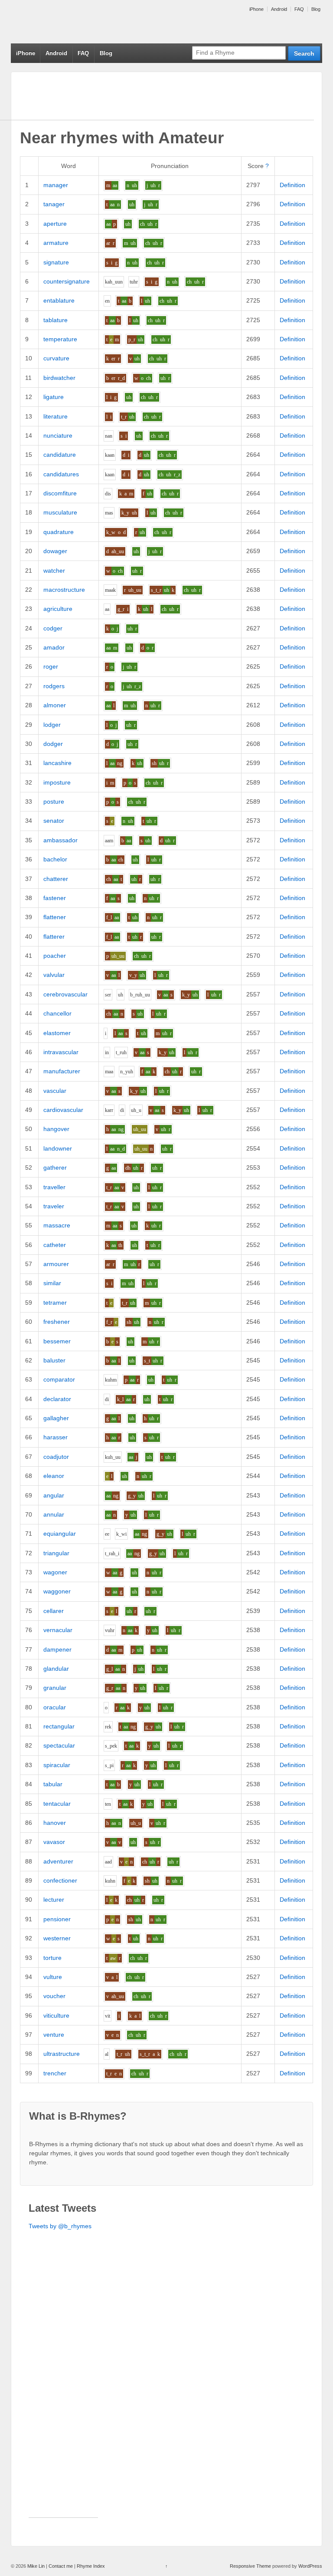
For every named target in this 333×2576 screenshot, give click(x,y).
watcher (54, 571)
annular (54, 1514)
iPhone (256, 9)
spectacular (59, 1745)
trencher (55, 2073)
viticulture (56, 2015)
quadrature (59, 532)
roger (51, 666)
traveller (54, 1187)
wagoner (55, 1572)
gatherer (55, 1168)
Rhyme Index (91, 2566)
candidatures (61, 474)
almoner (55, 705)
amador (54, 647)
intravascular (61, 1052)
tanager (54, 204)
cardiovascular (63, 1110)
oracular (55, 1707)
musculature (60, 512)
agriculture (58, 609)
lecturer (54, 1900)
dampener (57, 1649)
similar (52, 1283)
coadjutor (56, 1457)
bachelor (55, 859)
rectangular (59, 1726)
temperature (60, 339)
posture (54, 801)
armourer (56, 1264)
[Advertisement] (63, 2387)
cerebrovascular (65, 994)
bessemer (57, 1341)
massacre (57, 1225)
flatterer (54, 937)
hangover (56, 1129)
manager (56, 185)
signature (56, 262)
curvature (56, 358)
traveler (54, 1206)
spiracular (57, 1765)
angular (54, 1495)
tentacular (57, 1804)
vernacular (58, 1630)
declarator (57, 1399)
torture (52, 1958)
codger (53, 628)
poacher (55, 956)
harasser (55, 1437)
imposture (57, 782)
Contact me (61, 2566)
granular (55, 1688)
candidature (60, 455)
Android (279, 9)
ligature (54, 397)
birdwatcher (59, 378)
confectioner (60, 1880)
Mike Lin (36, 2566)
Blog (316, 9)
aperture (55, 224)
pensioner (57, 1919)
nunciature (58, 435)
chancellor (57, 1013)
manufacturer (62, 1071)
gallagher (56, 1418)
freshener (57, 1322)
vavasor (54, 1842)
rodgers (54, 686)
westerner (57, 1938)
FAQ (299, 9)
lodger (52, 725)
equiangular (60, 1534)
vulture (53, 1977)
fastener (55, 898)
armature (56, 243)
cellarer (54, 1611)
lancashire (57, 763)
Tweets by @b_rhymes (60, 2226)
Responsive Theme (250, 2566)
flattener (55, 917)
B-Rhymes (76, 22)
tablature (55, 320)
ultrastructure (62, 2054)
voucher (54, 1996)
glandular (56, 1669)
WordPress (310, 2566)
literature (55, 416)
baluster (54, 1360)
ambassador (60, 840)
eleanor (54, 1476)
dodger (53, 744)
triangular (56, 1553)
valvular (54, 975)
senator (54, 821)
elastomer (57, 1033)
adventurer (58, 1861)
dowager (55, 551)
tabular (53, 1784)
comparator (59, 1379)
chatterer (56, 879)
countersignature (67, 281)
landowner (58, 1148)
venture (54, 2035)
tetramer (55, 1303)
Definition (292, 185)
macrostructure (64, 590)
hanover (55, 1823)
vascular (55, 1091)
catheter (55, 1245)
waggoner (57, 1591)
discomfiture (60, 493)
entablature (59, 300)
